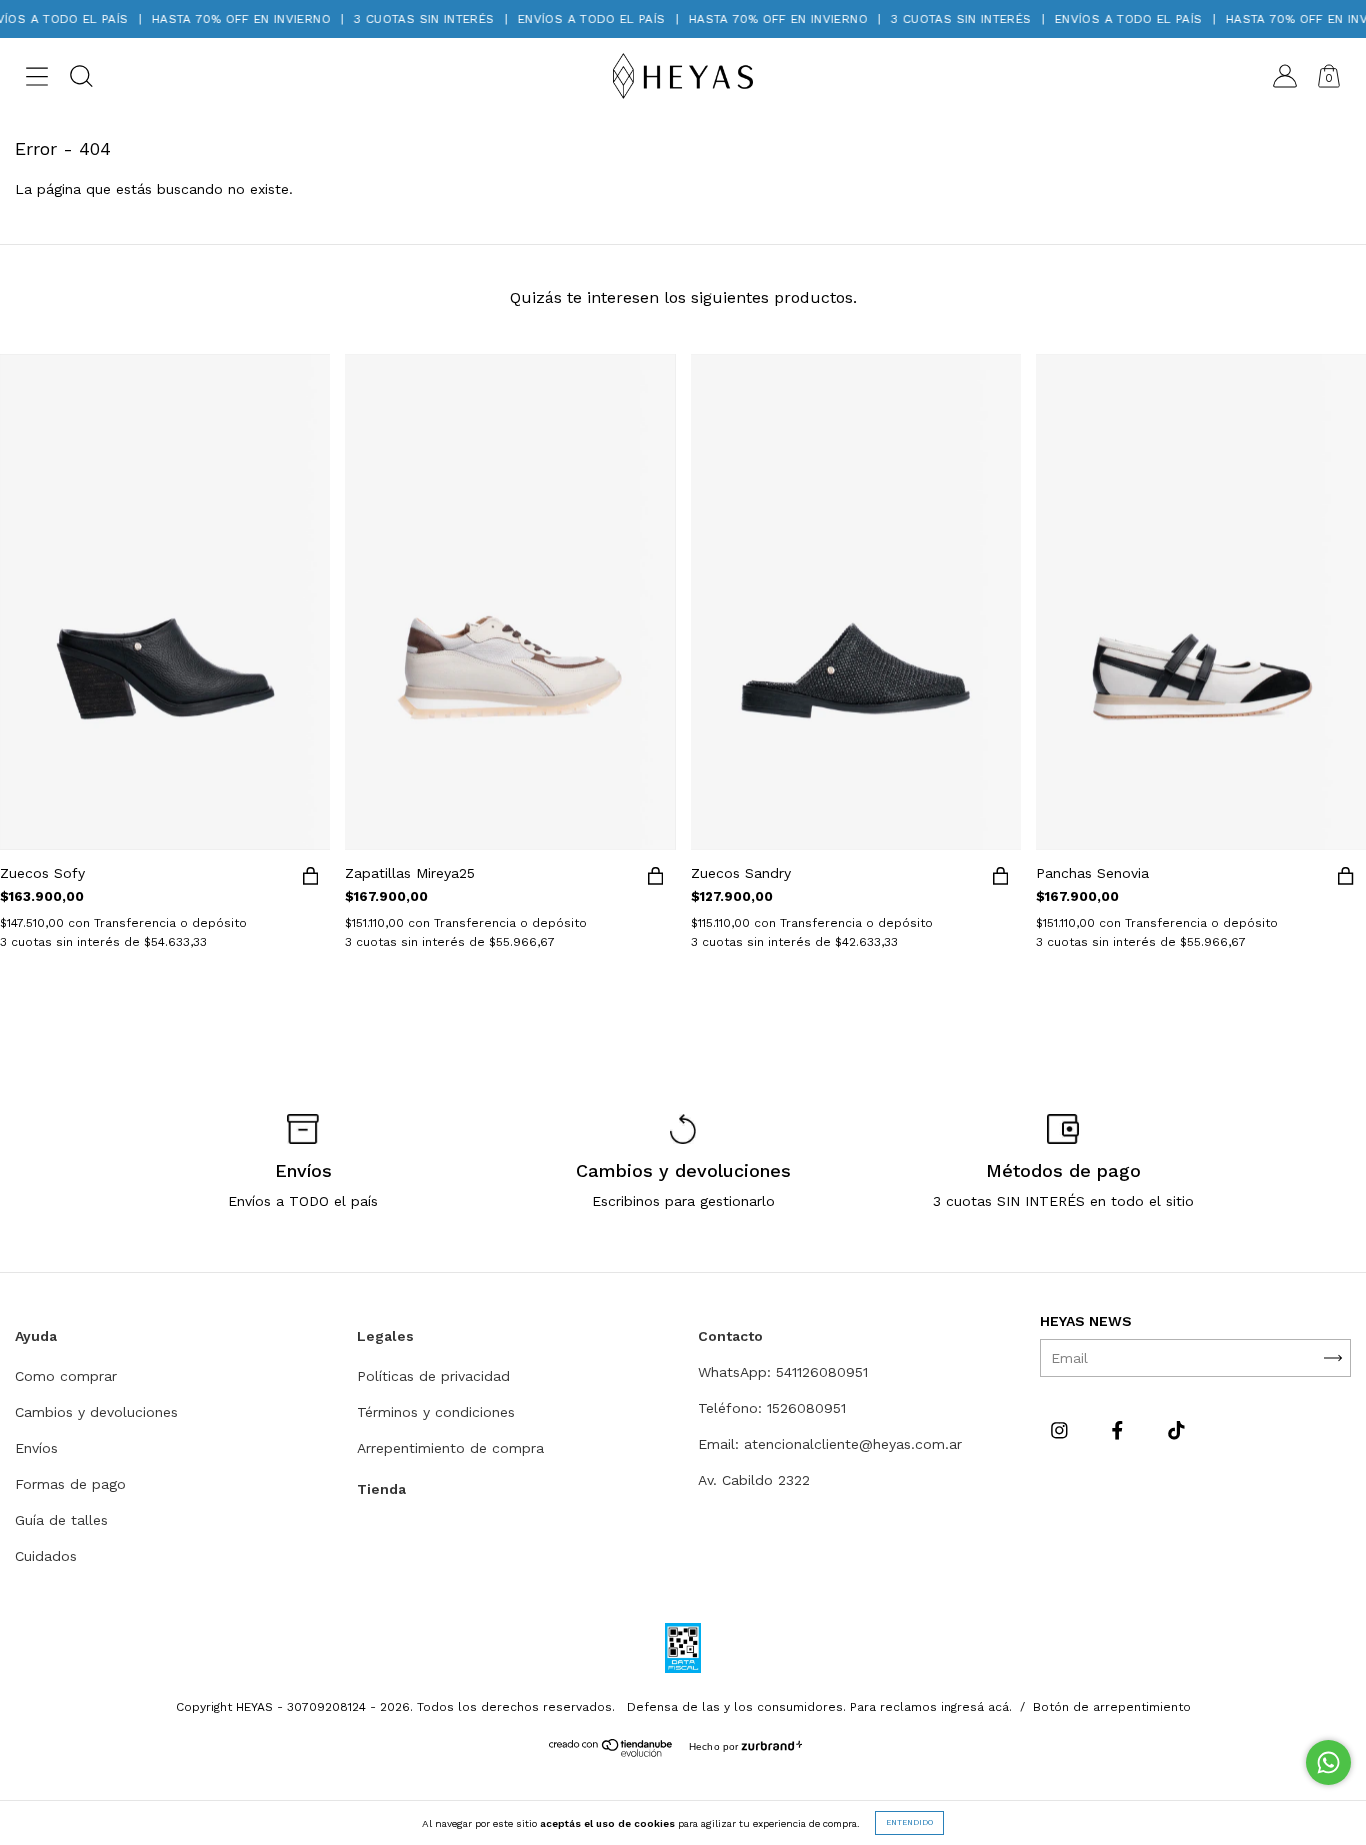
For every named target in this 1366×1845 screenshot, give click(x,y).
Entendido (909, 1822)
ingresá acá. (976, 1707)
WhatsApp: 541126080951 (783, 1372)
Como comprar (66, 1376)
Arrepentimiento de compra (450, 1448)
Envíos (36, 1448)
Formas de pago (70, 1484)
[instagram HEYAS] (1062, 1430)
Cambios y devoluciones (96, 1412)
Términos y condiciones (436, 1412)
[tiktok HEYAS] (1176, 1430)
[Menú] (37, 80)
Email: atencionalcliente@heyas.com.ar (830, 1444)
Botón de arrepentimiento (1112, 1707)
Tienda (381, 1489)
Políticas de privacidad (433, 1376)
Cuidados (46, 1556)
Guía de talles (61, 1520)
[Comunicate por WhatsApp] (1328, 1762)
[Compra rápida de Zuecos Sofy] (310, 880)
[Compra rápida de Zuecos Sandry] (1001, 880)
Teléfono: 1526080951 (772, 1408)
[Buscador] (81, 80)
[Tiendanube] (611, 1752)
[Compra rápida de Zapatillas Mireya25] (656, 880)
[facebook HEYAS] (1120, 1430)
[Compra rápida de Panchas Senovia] (1346, 880)
